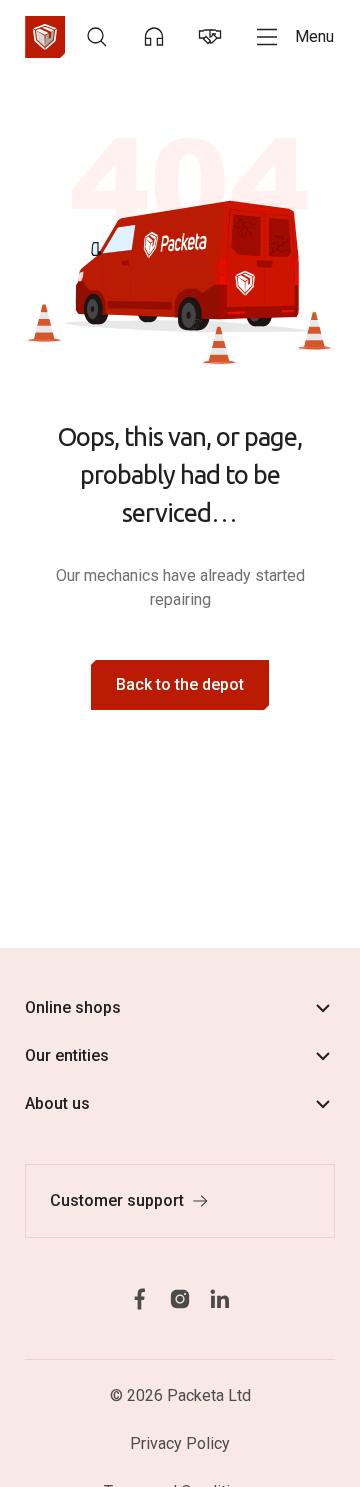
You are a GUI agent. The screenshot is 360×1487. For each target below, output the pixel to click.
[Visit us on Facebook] (140, 1298)
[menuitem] (97, 37)
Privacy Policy (180, 1443)
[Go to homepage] (45, 37)
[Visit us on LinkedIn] (220, 1298)
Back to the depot (180, 684)
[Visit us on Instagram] (180, 1298)
